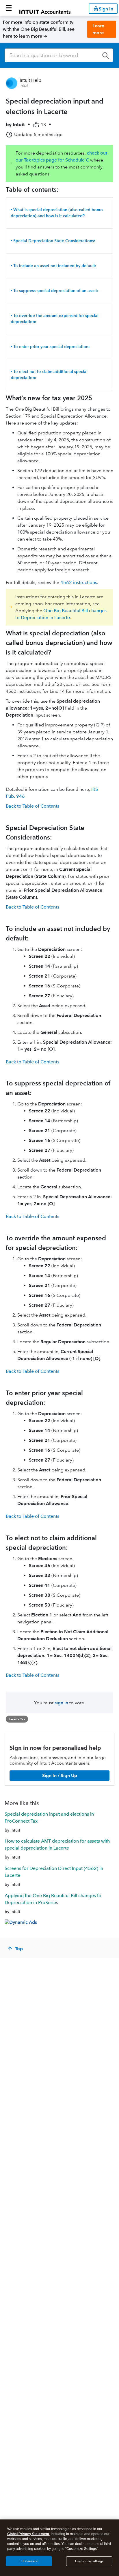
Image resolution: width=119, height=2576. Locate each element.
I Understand (29, 2561)
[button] (9, 8)
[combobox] (59, 55)
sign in (61, 1703)
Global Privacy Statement (28, 2534)
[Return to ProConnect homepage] (45, 8)
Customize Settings (89, 2561)
